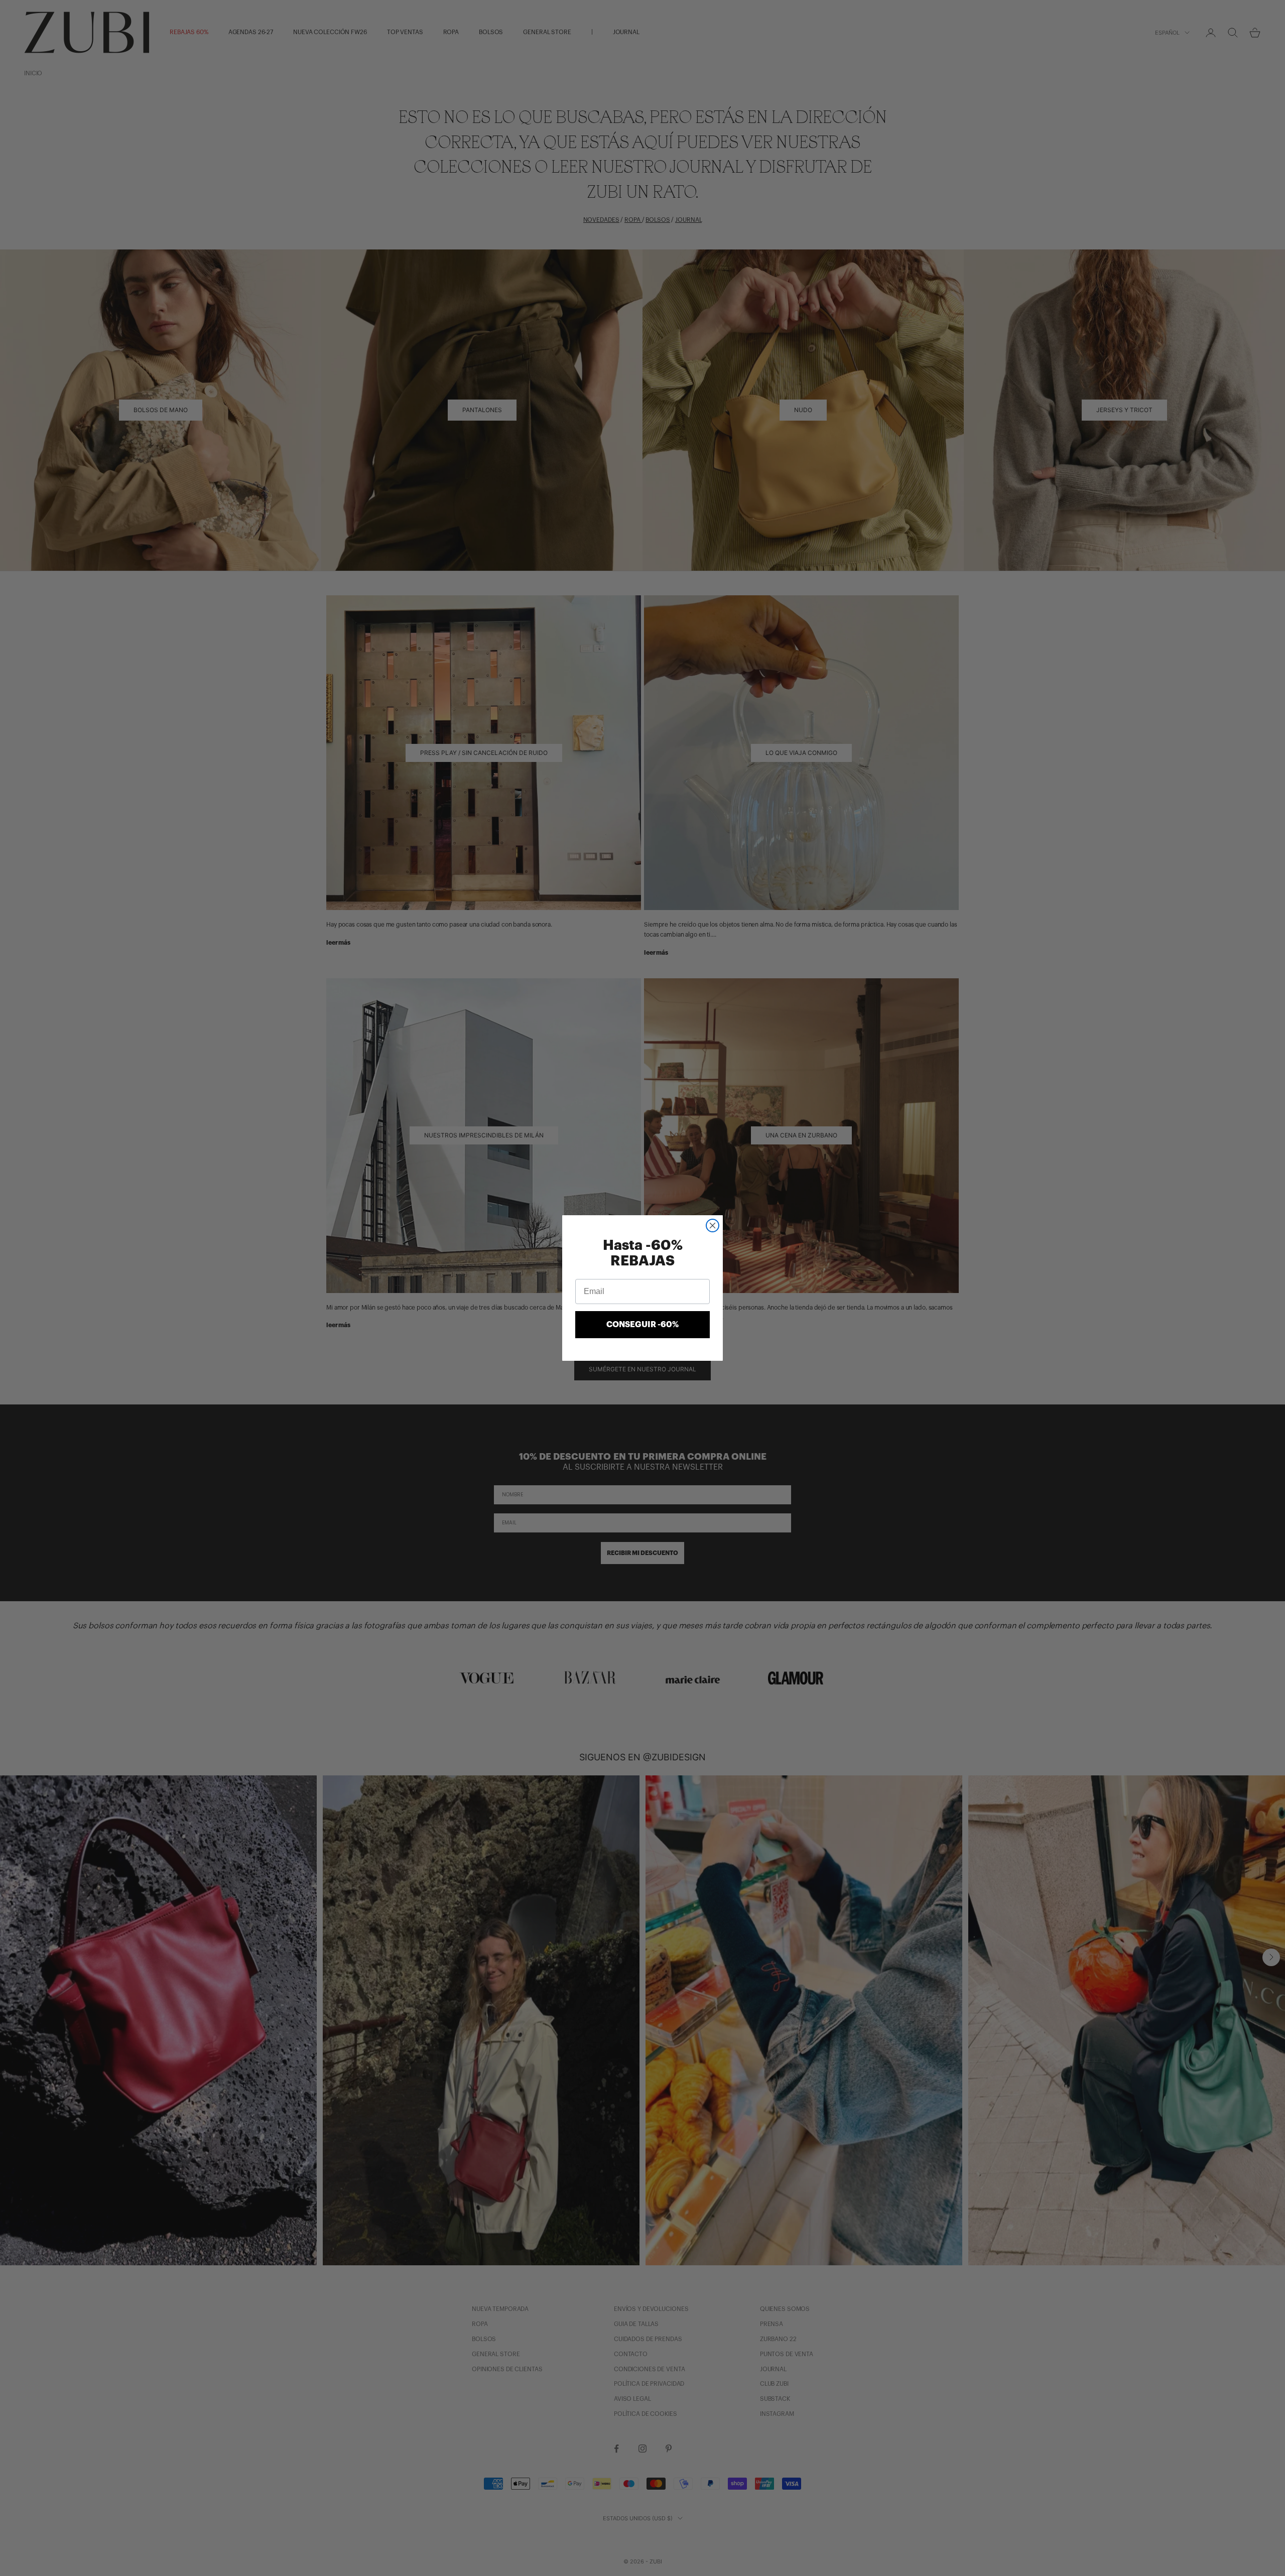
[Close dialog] (713, 1226)
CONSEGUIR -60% (642, 1325)
